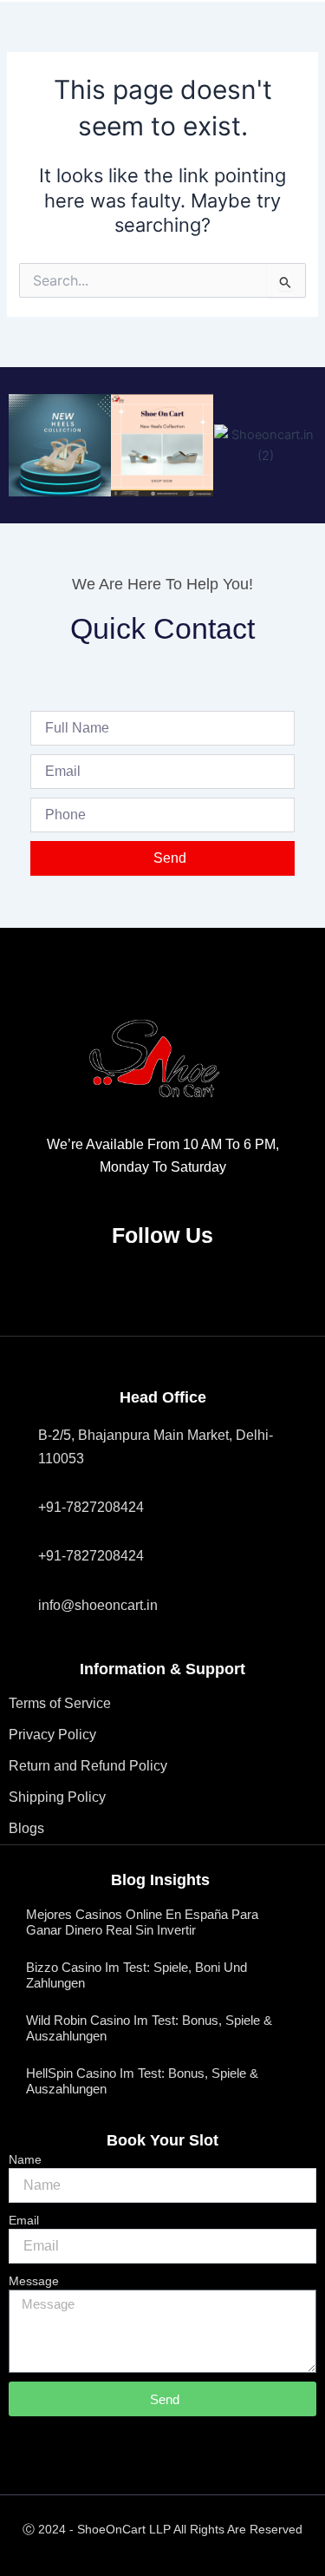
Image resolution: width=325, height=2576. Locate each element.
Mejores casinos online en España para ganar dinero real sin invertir (142, 1922)
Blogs (26, 1828)
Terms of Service (60, 1703)
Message (34, 2281)
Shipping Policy (57, 1797)
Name (25, 2159)
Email (24, 2220)
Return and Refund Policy (88, 1766)
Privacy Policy (52, 1735)
